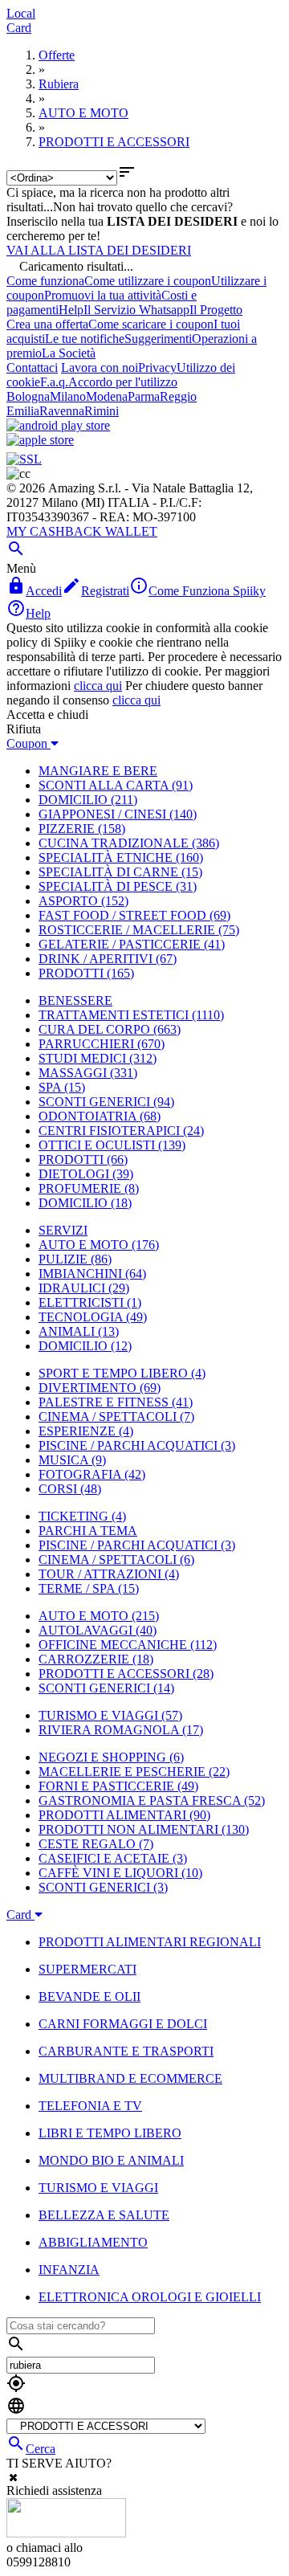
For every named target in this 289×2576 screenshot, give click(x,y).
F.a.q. (54, 382)
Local (21, 13)
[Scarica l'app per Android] (58, 425)
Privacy (157, 367)
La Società (69, 353)
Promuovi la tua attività (103, 295)
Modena (107, 396)
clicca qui (98, 686)
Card (19, 28)
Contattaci (32, 367)
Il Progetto (216, 310)
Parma (144, 396)
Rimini (102, 411)
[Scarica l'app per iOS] (40, 440)
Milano (68, 396)
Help (71, 310)
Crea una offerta (47, 324)
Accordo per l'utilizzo (123, 382)
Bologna (28, 396)
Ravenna (62, 411)
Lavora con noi (100, 367)
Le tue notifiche (85, 339)
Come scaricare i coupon (151, 324)
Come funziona (45, 281)
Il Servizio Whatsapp (136, 310)
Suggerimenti (158, 339)
